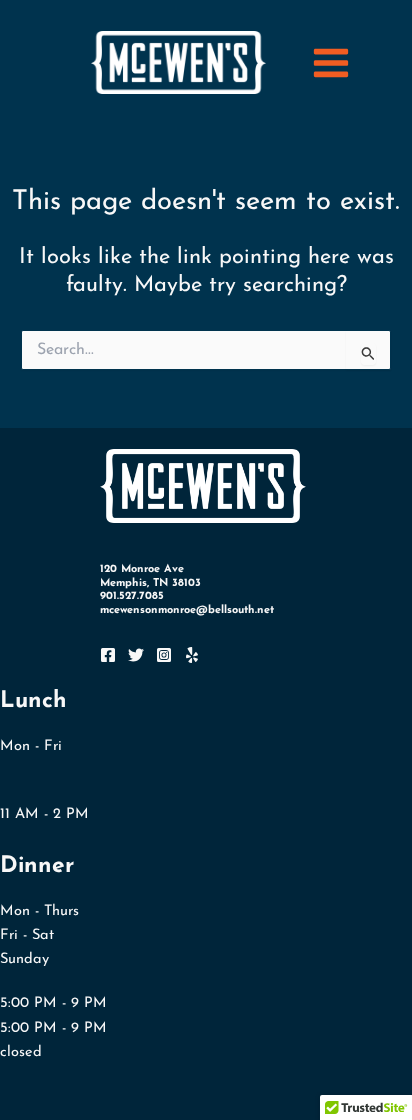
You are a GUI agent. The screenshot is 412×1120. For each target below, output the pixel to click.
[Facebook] (108, 655)
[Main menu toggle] (331, 63)
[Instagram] (164, 655)
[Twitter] (136, 655)
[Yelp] (192, 655)
